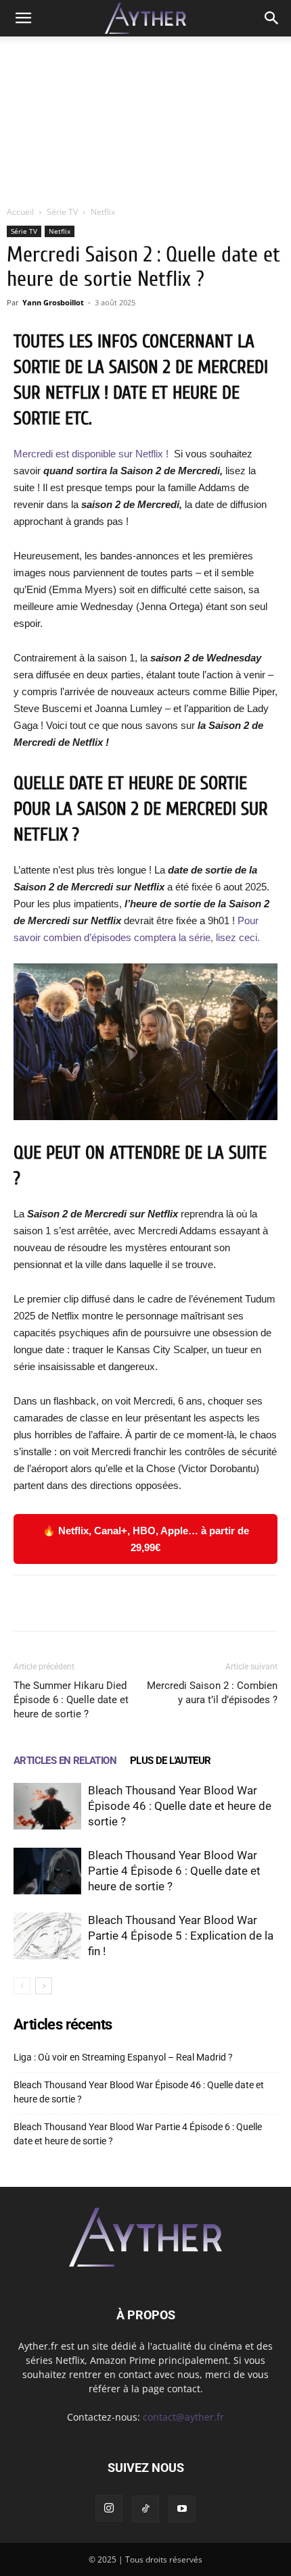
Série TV (62, 212)
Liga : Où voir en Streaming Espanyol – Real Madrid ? (123, 2057)
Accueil (20, 212)
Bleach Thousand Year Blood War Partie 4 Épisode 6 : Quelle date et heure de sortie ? (174, 1871)
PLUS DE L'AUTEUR (170, 1761)
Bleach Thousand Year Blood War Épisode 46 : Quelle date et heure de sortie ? (180, 1806)
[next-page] (44, 1986)
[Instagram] (109, 2508)
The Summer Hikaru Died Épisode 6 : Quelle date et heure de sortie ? (71, 1700)
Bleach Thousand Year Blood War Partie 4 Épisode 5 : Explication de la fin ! (181, 1936)
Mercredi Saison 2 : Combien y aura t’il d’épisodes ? (212, 1693)
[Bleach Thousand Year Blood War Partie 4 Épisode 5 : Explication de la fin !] (47, 1936)
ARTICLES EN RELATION (65, 1761)
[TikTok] (145, 2509)
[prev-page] (22, 1986)
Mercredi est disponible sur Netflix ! (92, 454)
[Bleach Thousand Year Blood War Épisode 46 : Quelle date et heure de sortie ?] (47, 1806)
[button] (23, 18)
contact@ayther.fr (183, 2417)
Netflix (103, 212)
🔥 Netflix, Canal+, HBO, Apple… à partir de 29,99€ (146, 1539)
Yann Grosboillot (53, 302)
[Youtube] (182, 2509)
